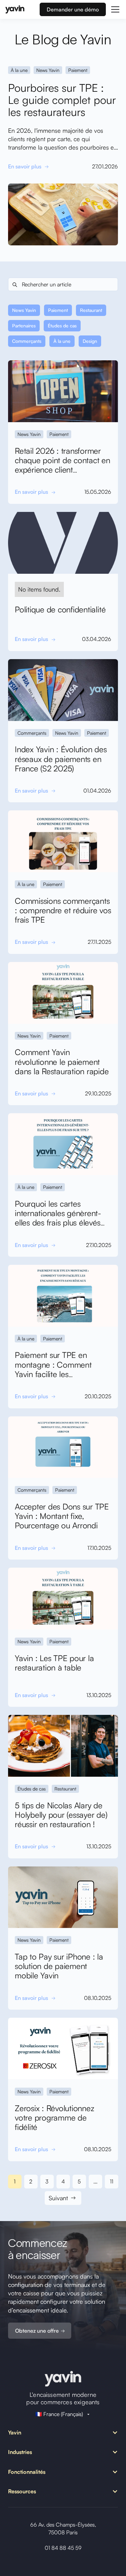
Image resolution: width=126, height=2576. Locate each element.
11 (112, 2181)
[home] (15, 9)
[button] (114, 9)
